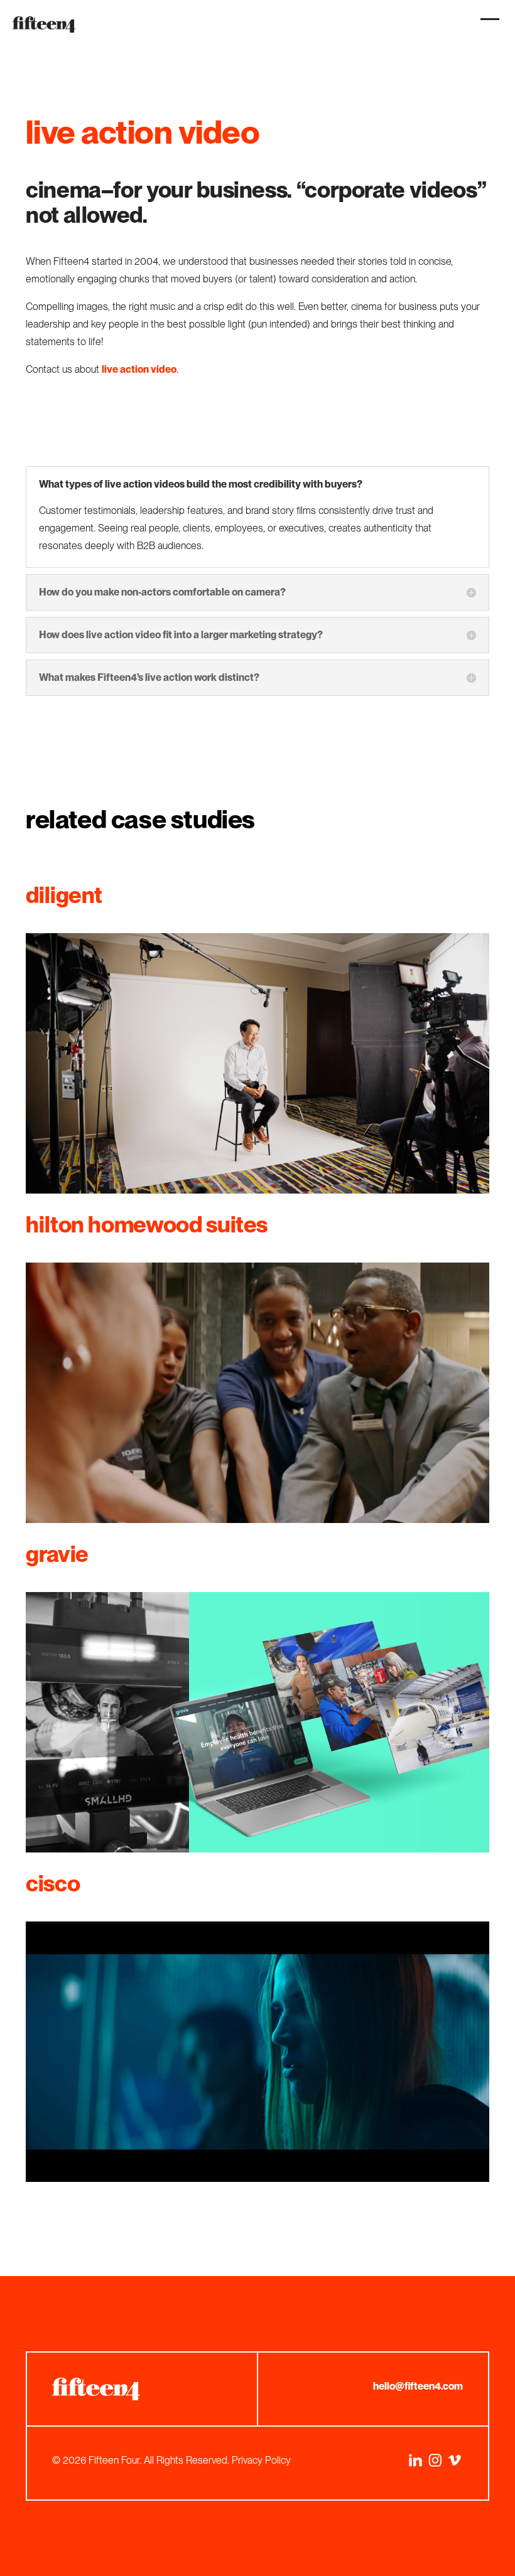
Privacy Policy (261, 2460)
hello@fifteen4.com (418, 2386)
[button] (487, 26)
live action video (139, 369)
